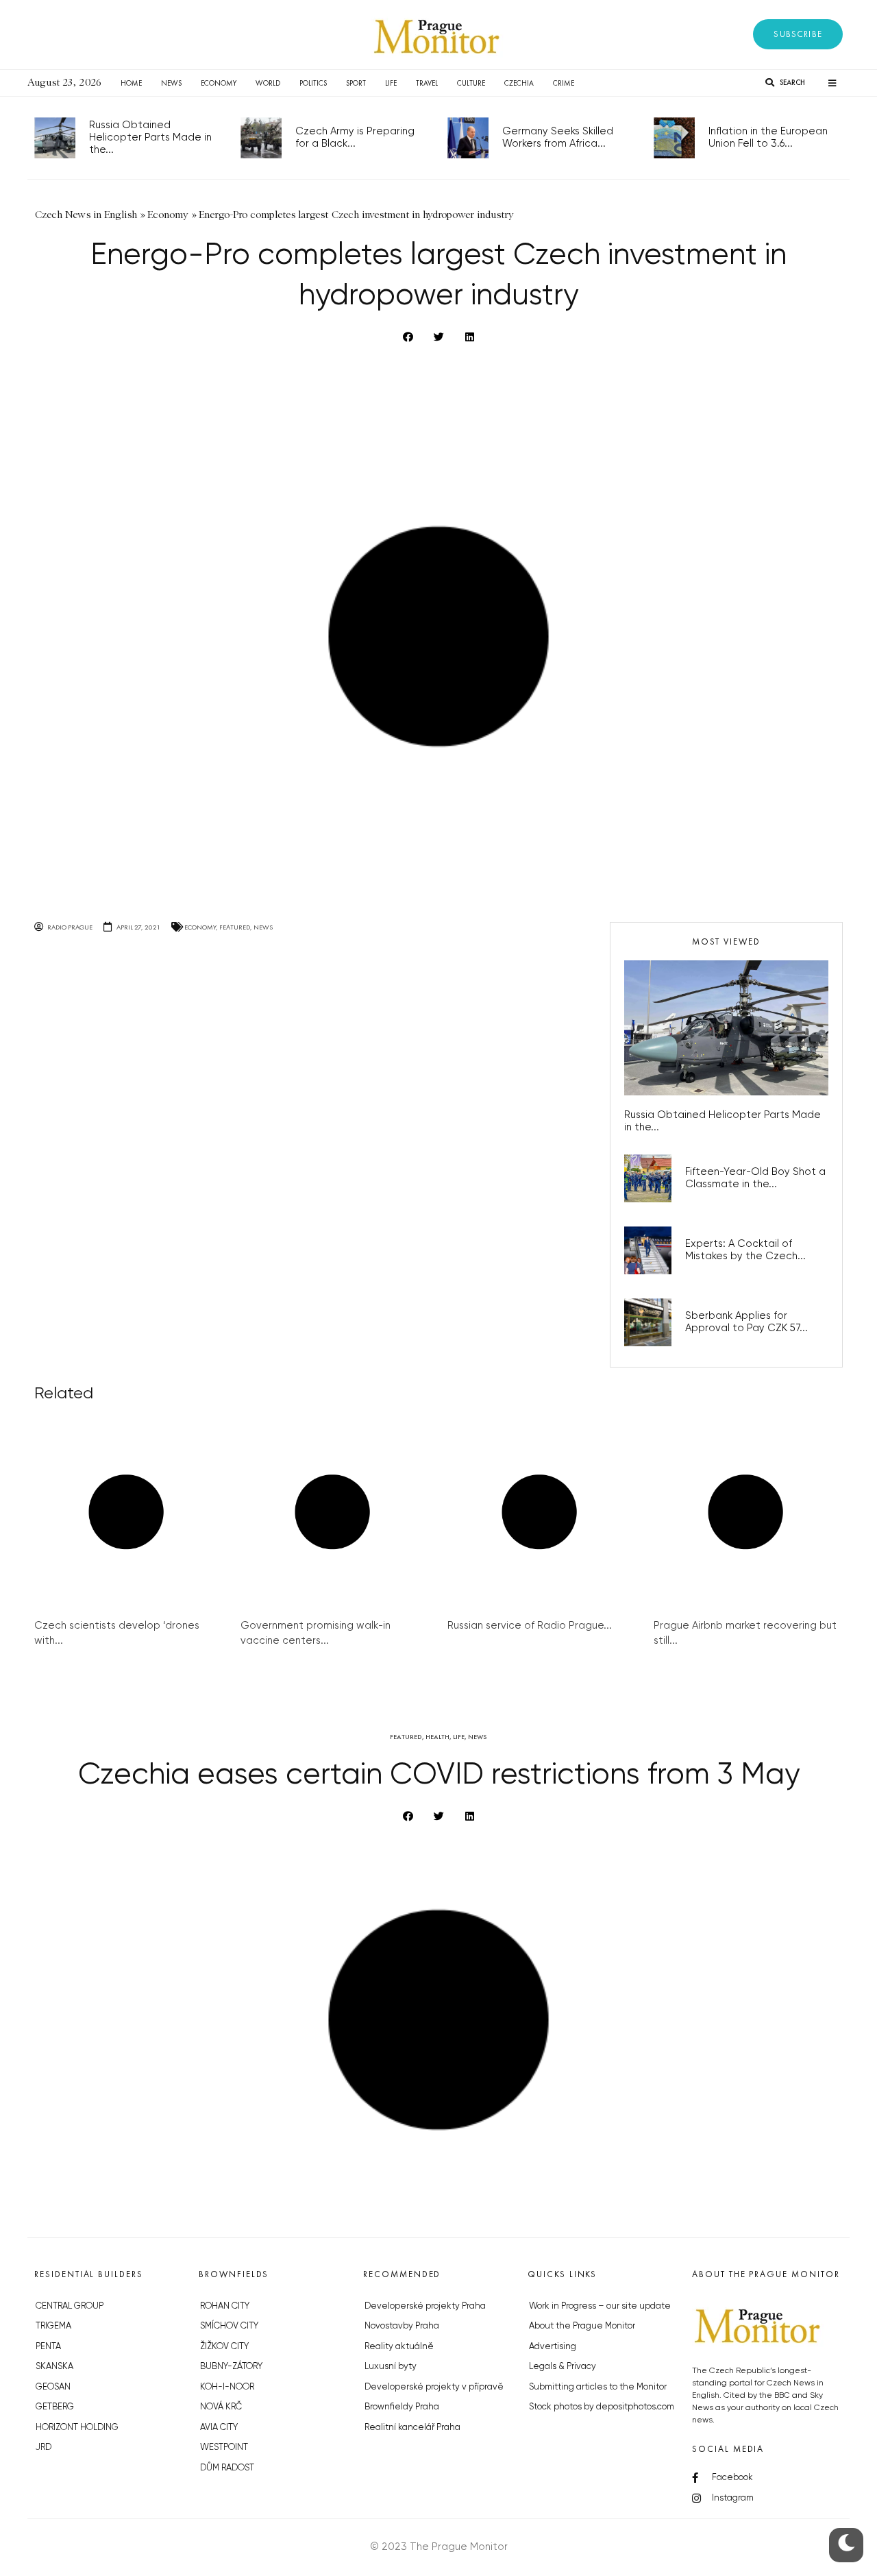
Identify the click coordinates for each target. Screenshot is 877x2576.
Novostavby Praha (402, 2326)
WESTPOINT (224, 2447)
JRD (44, 2447)
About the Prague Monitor (582, 2326)
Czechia (519, 83)
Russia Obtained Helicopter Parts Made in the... (150, 137)
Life (391, 83)
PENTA (48, 2347)
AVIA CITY (219, 2428)
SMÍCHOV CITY (229, 2326)
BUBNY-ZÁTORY (231, 2367)
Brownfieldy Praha (402, 2407)
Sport (356, 83)
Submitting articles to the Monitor (598, 2387)
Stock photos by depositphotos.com (602, 2407)
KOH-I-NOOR (227, 2387)
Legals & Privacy (563, 2367)
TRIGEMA (53, 2326)
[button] (798, 34)
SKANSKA (54, 2367)
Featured (235, 927)
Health (437, 1737)
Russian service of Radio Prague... (530, 1626)
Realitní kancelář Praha (412, 2428)
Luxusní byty (391, 2367)
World (268, 83)
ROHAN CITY (225, 2306)
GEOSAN (53, 2387)
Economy (219, 83)
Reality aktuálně (399, 2347)
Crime (564, 83)
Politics (313, 83)
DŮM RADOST (227, 2468)
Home (131, 83)
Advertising (553, 2347)
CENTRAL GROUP (70, 2306)
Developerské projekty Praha (425, 2306)
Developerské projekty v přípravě (434, 2387)
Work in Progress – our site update (600, 2306)
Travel (427, 83)
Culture (471, 83)
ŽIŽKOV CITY (224, 2347)
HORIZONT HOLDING (77, 2428)
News (171, 83)
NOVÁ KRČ (221, 2407)
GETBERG (55, 2407)
